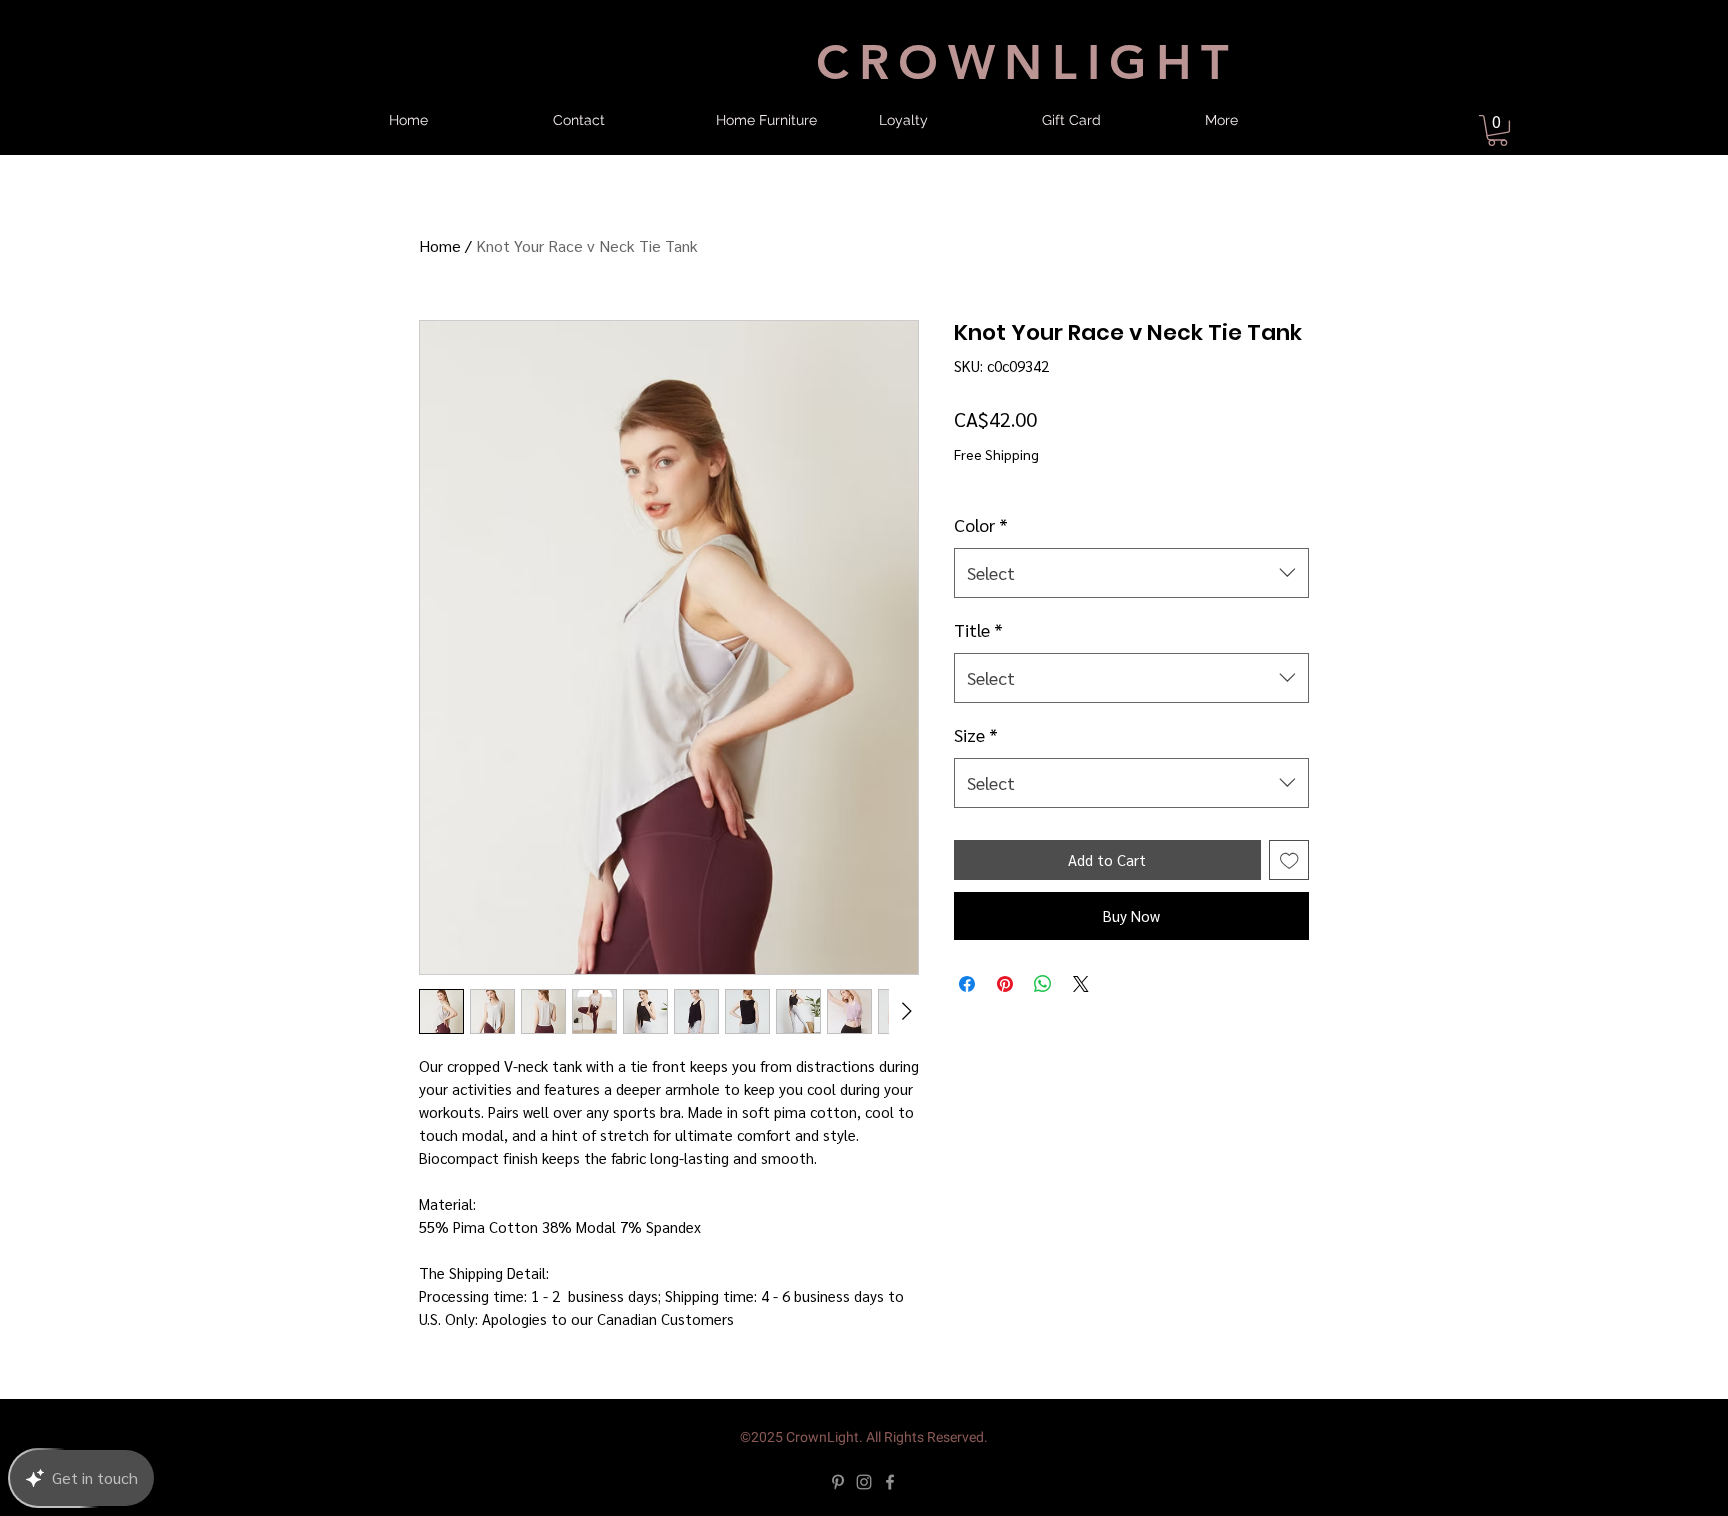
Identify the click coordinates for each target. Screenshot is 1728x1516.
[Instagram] (864, 1482)
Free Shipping (996, 454)
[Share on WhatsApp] (1043, 984)
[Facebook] (890, 1482)
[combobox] (1131, 573)
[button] (1497, 130)
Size (976, 734)
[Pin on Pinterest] (1005, 984)
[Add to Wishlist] (1289, 860)
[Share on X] (1081, 984)
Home (440, 245)
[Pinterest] (838, 1482)
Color (981, 524)
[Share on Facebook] (967, 984)
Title (978, 629)
